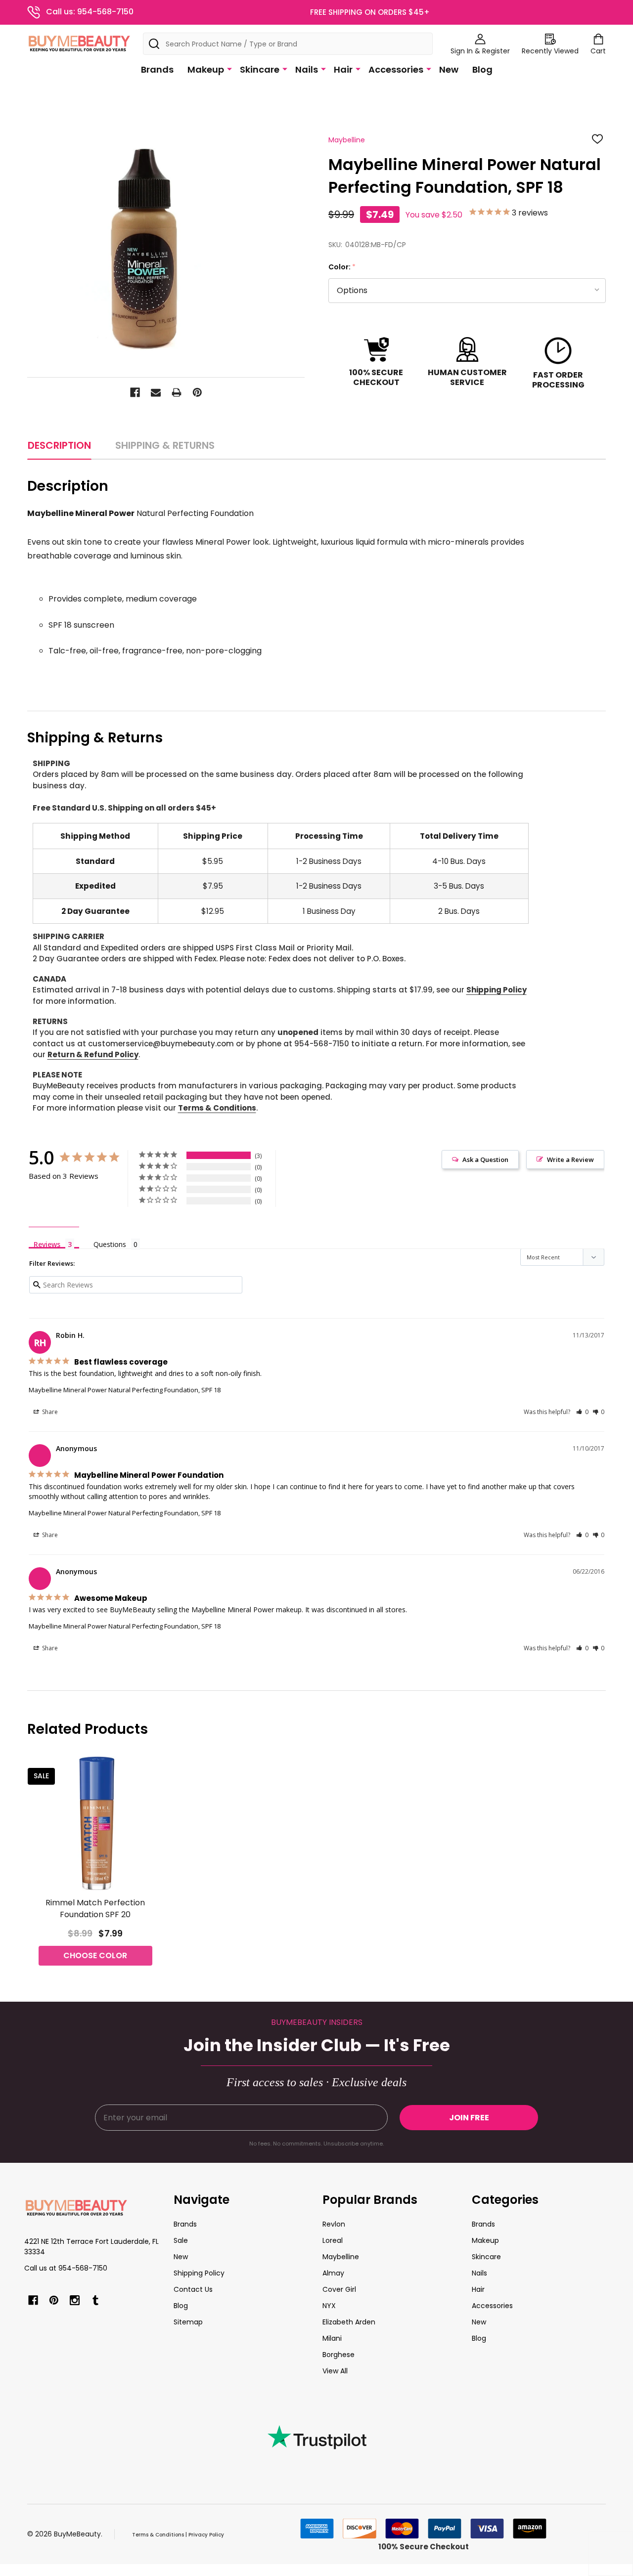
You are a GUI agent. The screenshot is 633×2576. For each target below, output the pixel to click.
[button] (582, 1412)
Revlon (334, 2224)
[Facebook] (135, 392)
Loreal (333, 2240)
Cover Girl (339, 2289)
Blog (482, 69)
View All (335, 2371)
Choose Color (95, 1955)
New (449, 69)
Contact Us (193, 2289)
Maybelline (341, 2257)
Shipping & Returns (165, 445)
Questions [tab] (110, 1244)
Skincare (260, 69)
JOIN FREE (469, 2118)
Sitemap (188, 2322)
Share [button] (49, 1412)
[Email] (156, 392)
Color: (342, 267)
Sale (181, 2240)
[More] (229, 69)
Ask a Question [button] (485, 1159)
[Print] (177, 392)
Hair (343, 69)
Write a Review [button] (570, 1159)
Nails (307, 69)
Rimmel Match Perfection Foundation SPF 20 (95, 1909)
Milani (332, 2338)
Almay (333, 2273)
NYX (329, 2306)
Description (59, 445)
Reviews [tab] (47, 1244)
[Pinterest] (197, 392)
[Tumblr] (95, 2300)
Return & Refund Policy (93, 1054)
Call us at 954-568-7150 (66, 2268)
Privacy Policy (206, 2535)
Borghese (339, 2355)
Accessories (396, 69)
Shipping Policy (497, 990)
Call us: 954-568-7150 (90, 12)
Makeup (206, 69)
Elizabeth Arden (349, 2322)
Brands (157, 69)
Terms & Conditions (217, 1108)
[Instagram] (75, 2300)
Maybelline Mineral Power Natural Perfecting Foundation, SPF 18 (125, 1390)
